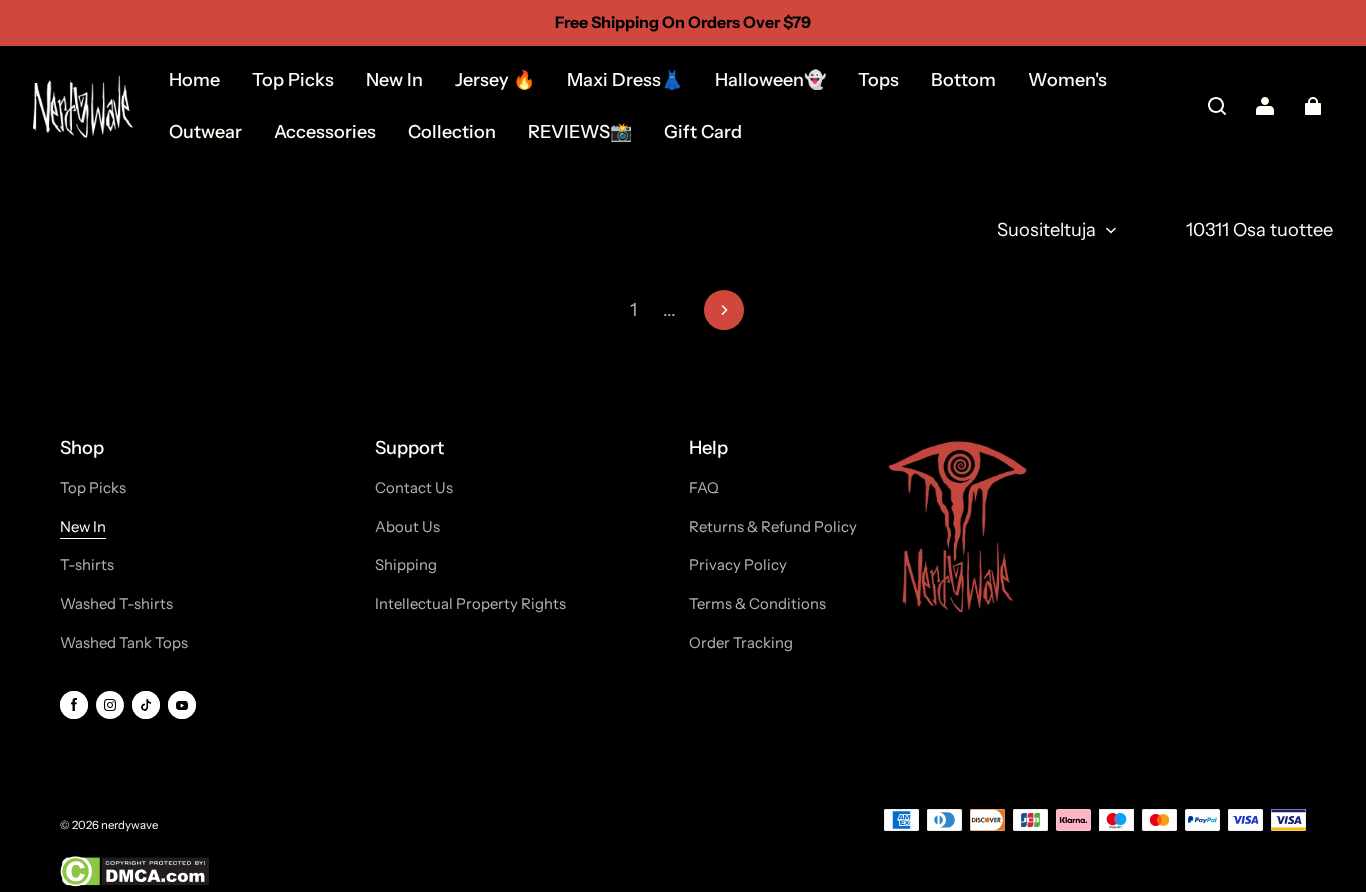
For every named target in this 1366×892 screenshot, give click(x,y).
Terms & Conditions (757, 604)
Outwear (205, 132)
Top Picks (293, 80)
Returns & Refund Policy (773, 527)
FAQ (704, 488)
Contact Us (414, 488)
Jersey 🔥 (495, 80)
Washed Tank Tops (124, 643)
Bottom (963, 80)
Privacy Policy (738, 565)
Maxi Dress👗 (625, 80)
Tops (878, 80)
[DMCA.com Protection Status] (134, 882)
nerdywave (129, 825)
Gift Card (703, 132)
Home (194, 80)
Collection (452, 132)
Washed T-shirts (116, 604)
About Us (407, 527)
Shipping (406, 565)
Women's (1067, 80)
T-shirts (87, 565)
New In (394, 80)
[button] (1217, 106)
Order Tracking (741, 643)
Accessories (325, 132)
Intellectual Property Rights (470, 604)
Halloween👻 (770, 80)
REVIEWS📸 (580, 132)
